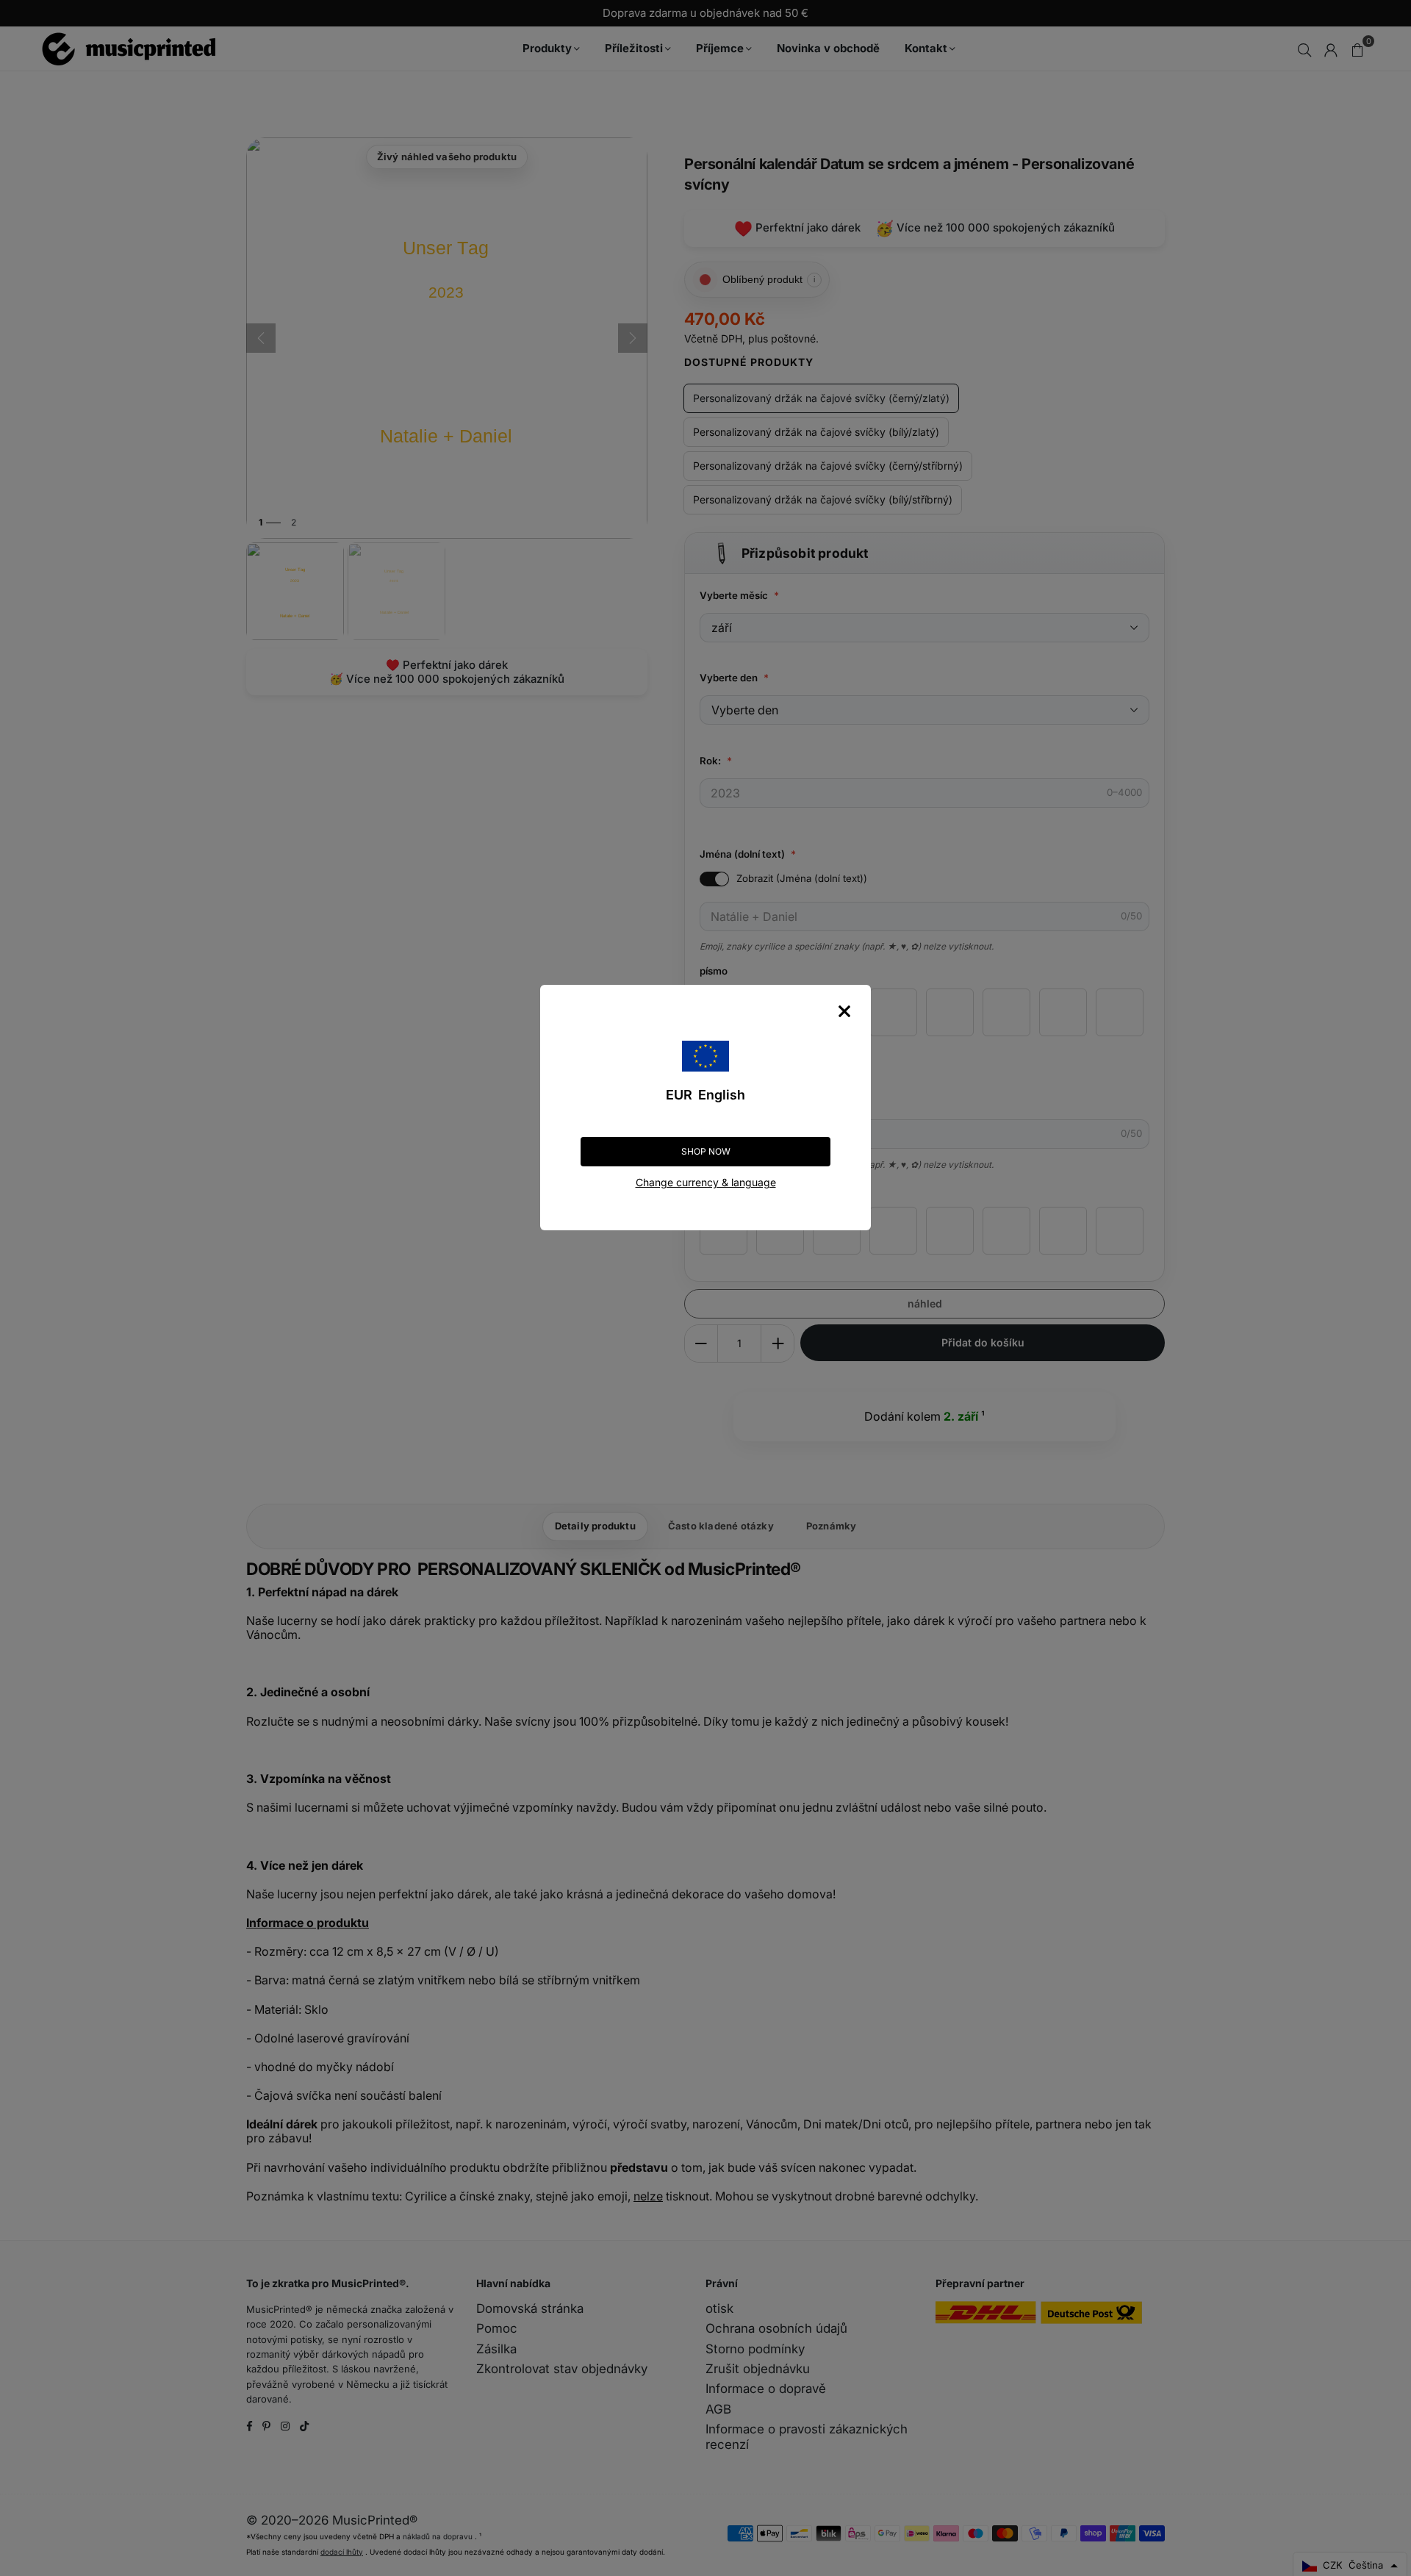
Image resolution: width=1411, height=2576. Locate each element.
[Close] (844, 1011)
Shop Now (706, 1151)
